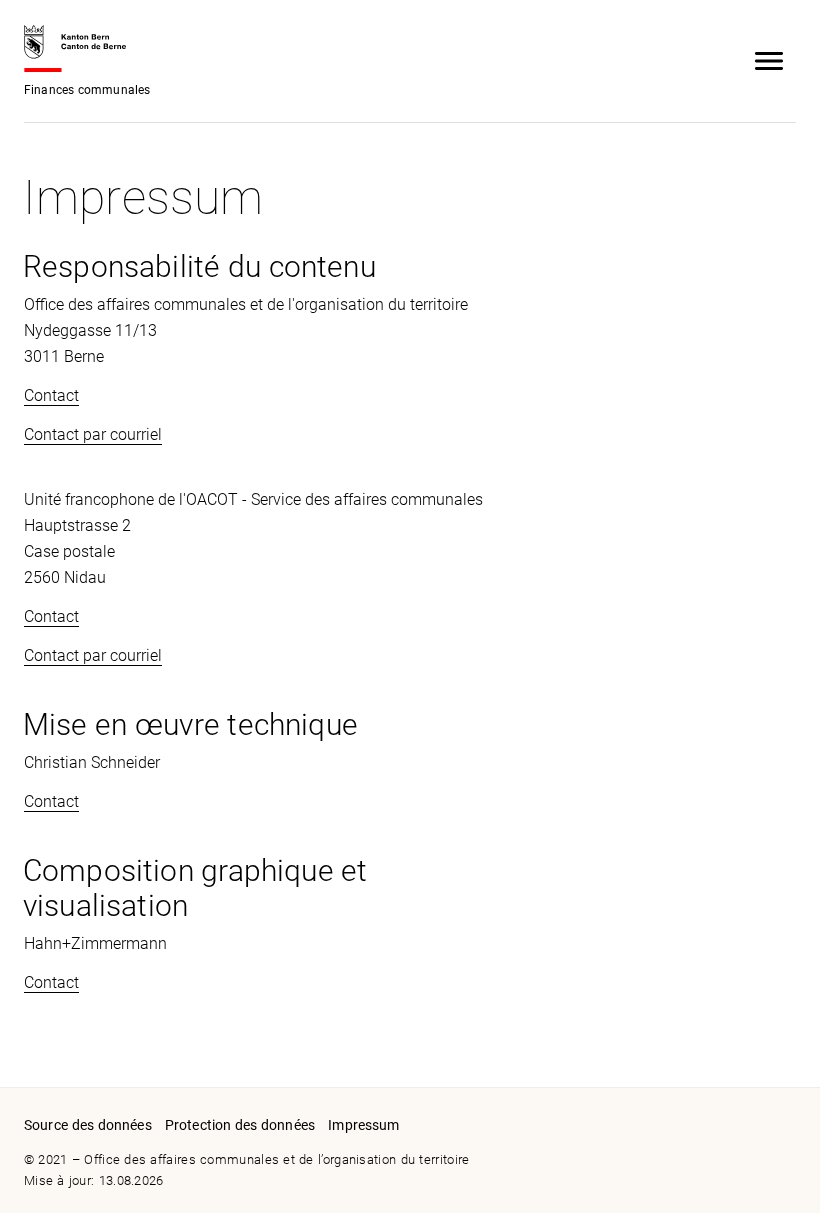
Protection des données (240, 1125)
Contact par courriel (93, 434)
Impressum (363, 1125)
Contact (51, 395)
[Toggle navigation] (769, 61)
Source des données (88, 1125)
